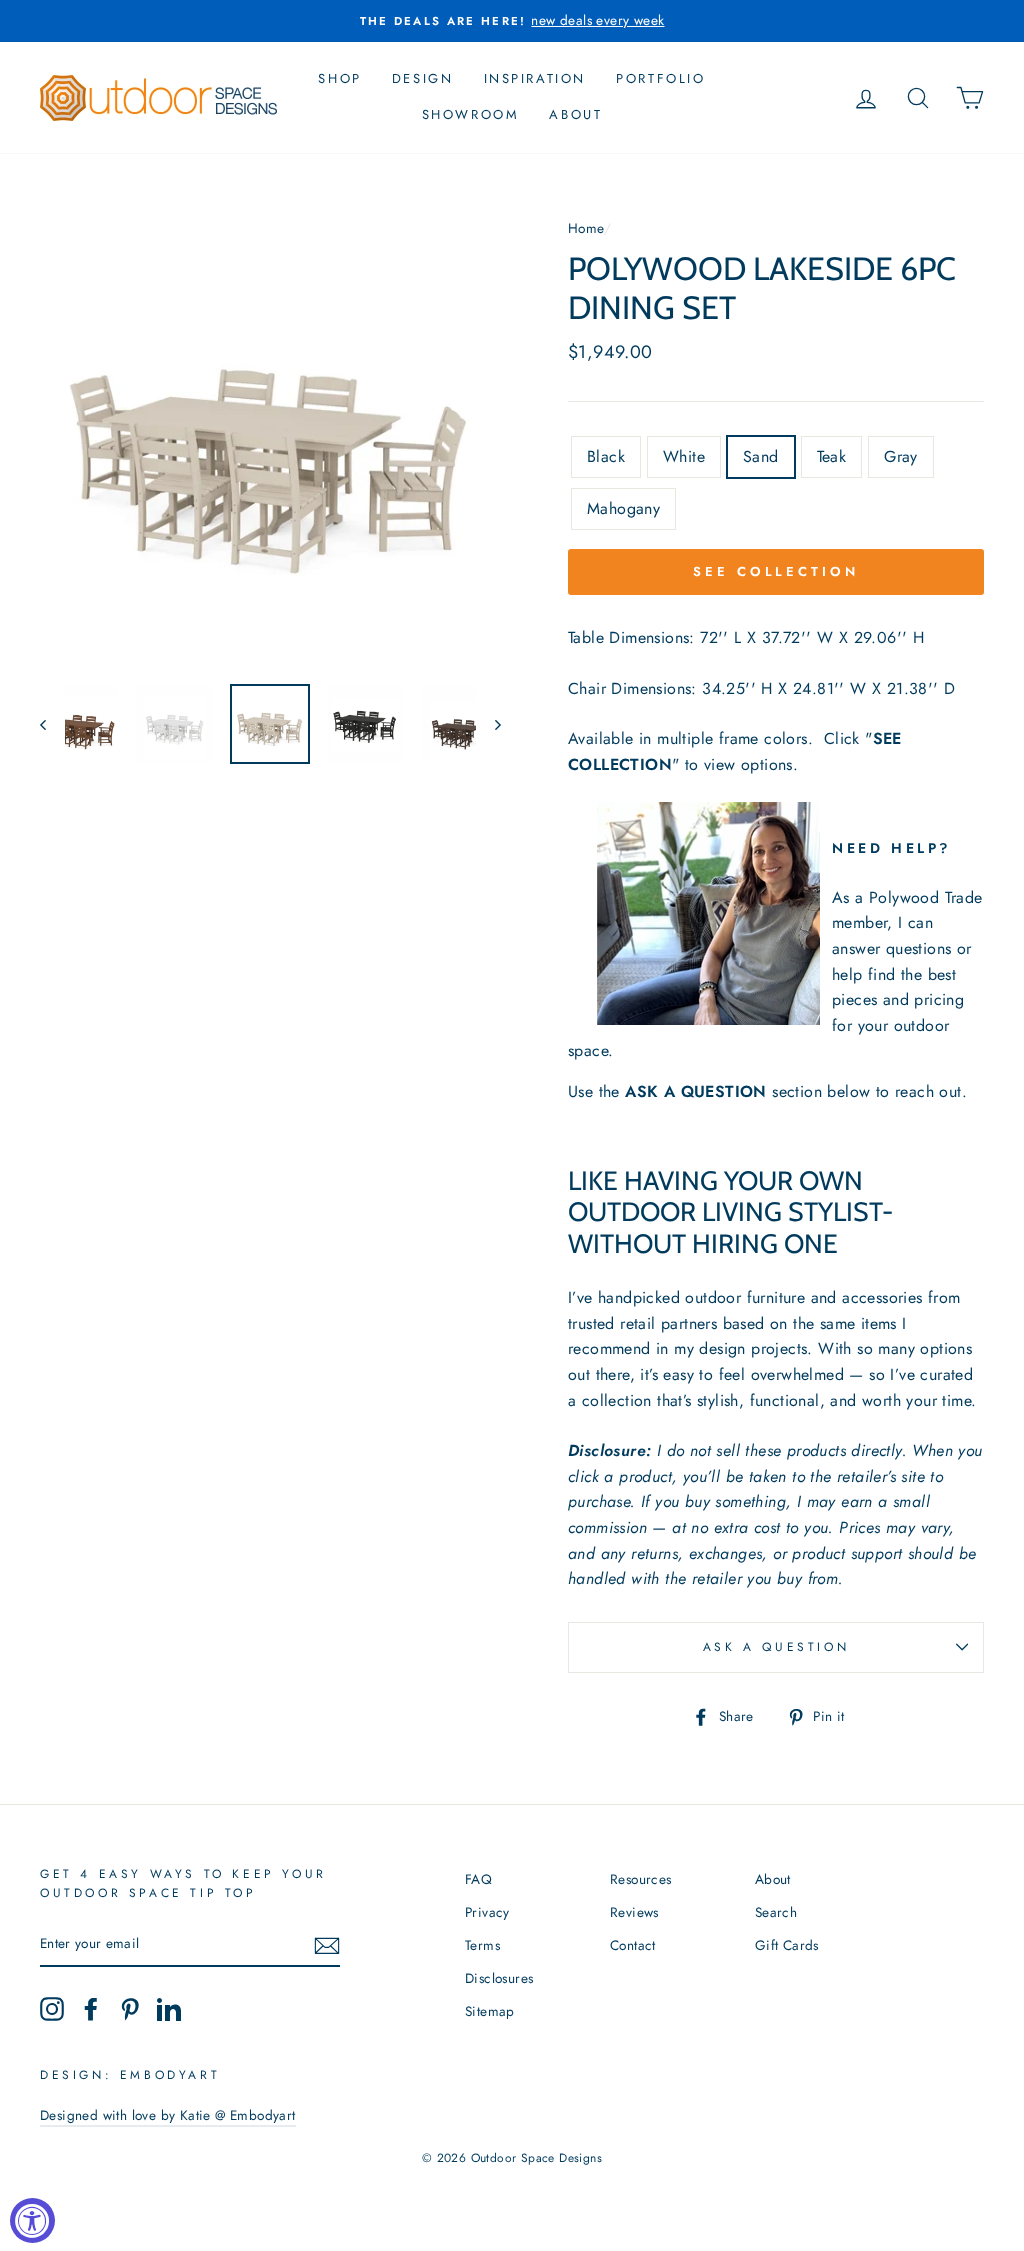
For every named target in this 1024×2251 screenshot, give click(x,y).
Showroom (471, 114)
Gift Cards (787, 1945)
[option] (512, 21)
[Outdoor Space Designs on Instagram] (52, 2009)
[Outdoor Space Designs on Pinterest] (130, 2009)
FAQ (478, 1879)
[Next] (488, 724)
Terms (482, 1945)
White (684, 456)
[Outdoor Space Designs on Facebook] (91, 2009)
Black (606, 456)
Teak (832, 456)
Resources (641, 1879)
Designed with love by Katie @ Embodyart (168, 2115)
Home (586, 228)
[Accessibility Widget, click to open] (32, 2220)
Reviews (634, 1912)
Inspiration (535, 78)
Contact (633, 1945)
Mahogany (623, 508)
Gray (901, 456)
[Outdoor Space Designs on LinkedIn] (169, 2009)
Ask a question (776, 1647)
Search (776, 1912)
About (575, 114)
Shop (339, 78)
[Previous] (52, 724)
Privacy (487, 1912)
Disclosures (499, 1978)
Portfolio (660, 78)
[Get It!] (327, 1945)
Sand (761, 456)
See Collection (776, 571)
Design (423, 78)
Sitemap (490, 2011)
